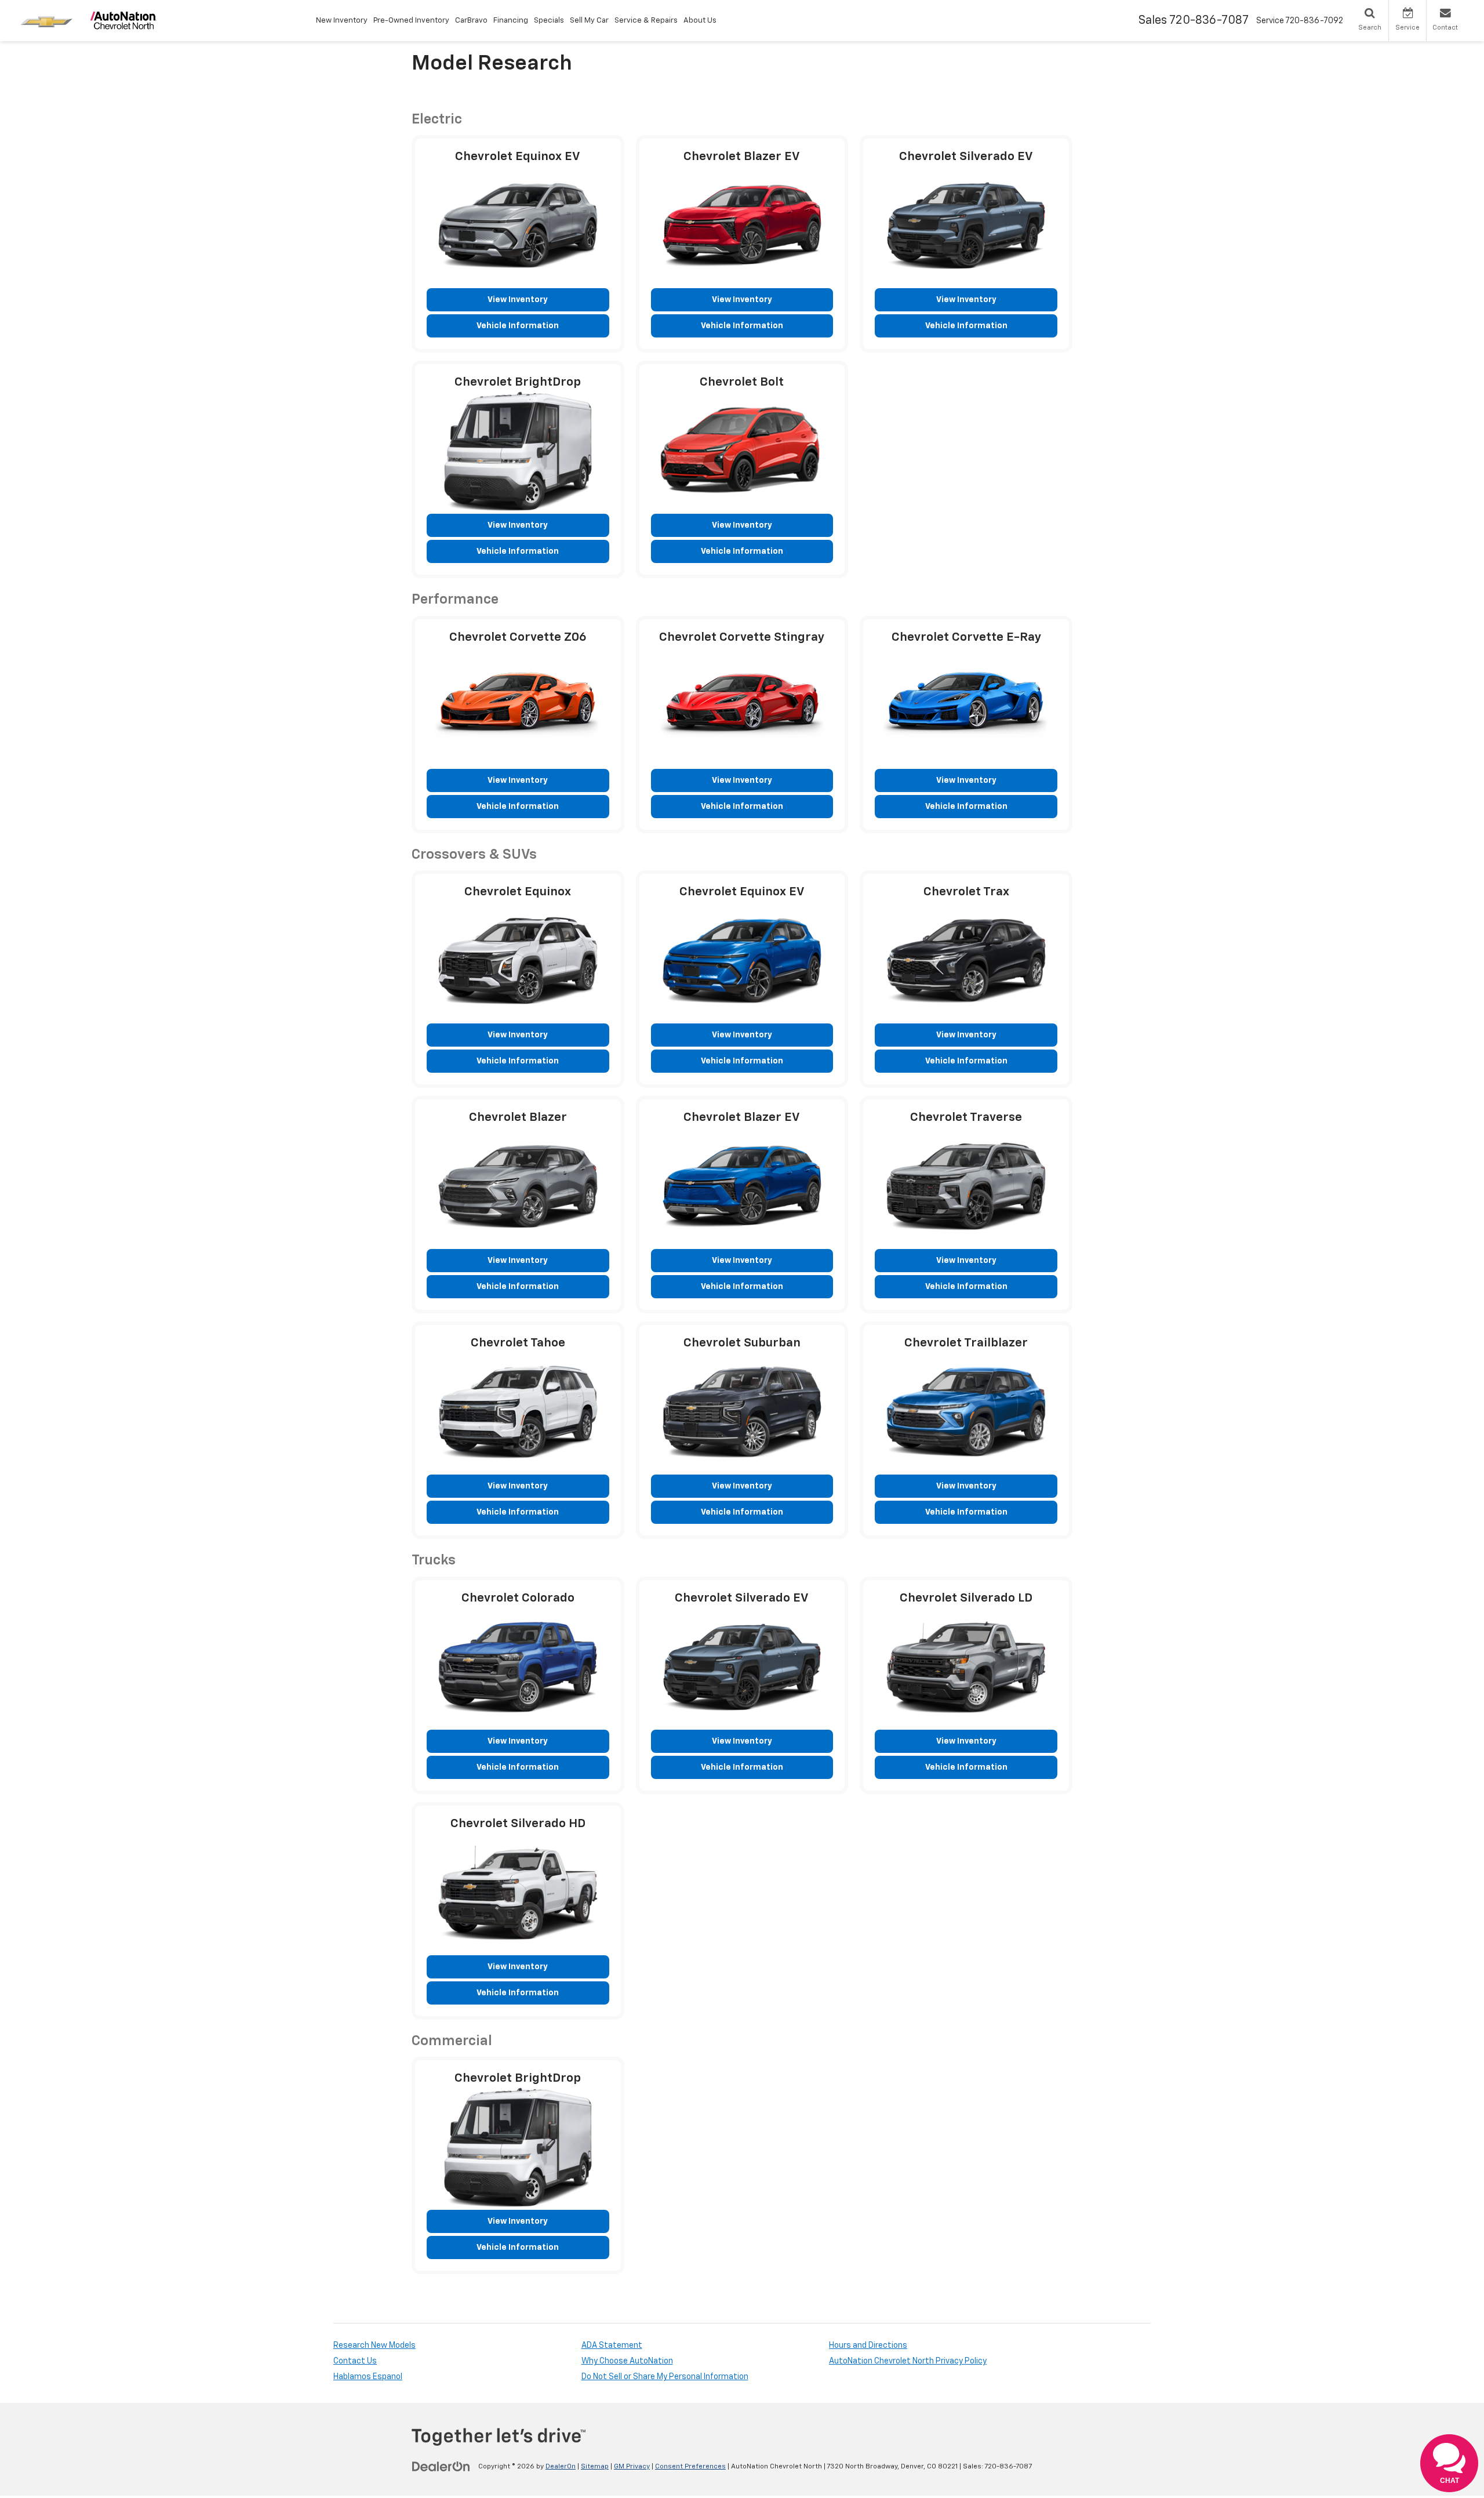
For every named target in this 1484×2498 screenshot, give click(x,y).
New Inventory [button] (342, 21)
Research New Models (374, 2345)
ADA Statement (612, 2345)
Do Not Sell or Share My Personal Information (665, 2377)
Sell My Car (589, 21)
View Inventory (518, 300)
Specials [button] (549, 21)
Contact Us (355, 2361)
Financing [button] (511, 21)
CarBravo (471, 21)
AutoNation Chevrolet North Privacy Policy (908, 2361)
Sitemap (595, 2467)
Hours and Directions (868, 2345)
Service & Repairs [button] (646, 21)
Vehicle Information (518, 326)
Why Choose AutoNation (627, 2361)
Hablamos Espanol (368, 2377)
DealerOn (561, 2467)
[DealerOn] (441, 2466)
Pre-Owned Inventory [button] (411, 21)
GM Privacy (632, 2467)
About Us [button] (700, 21)
